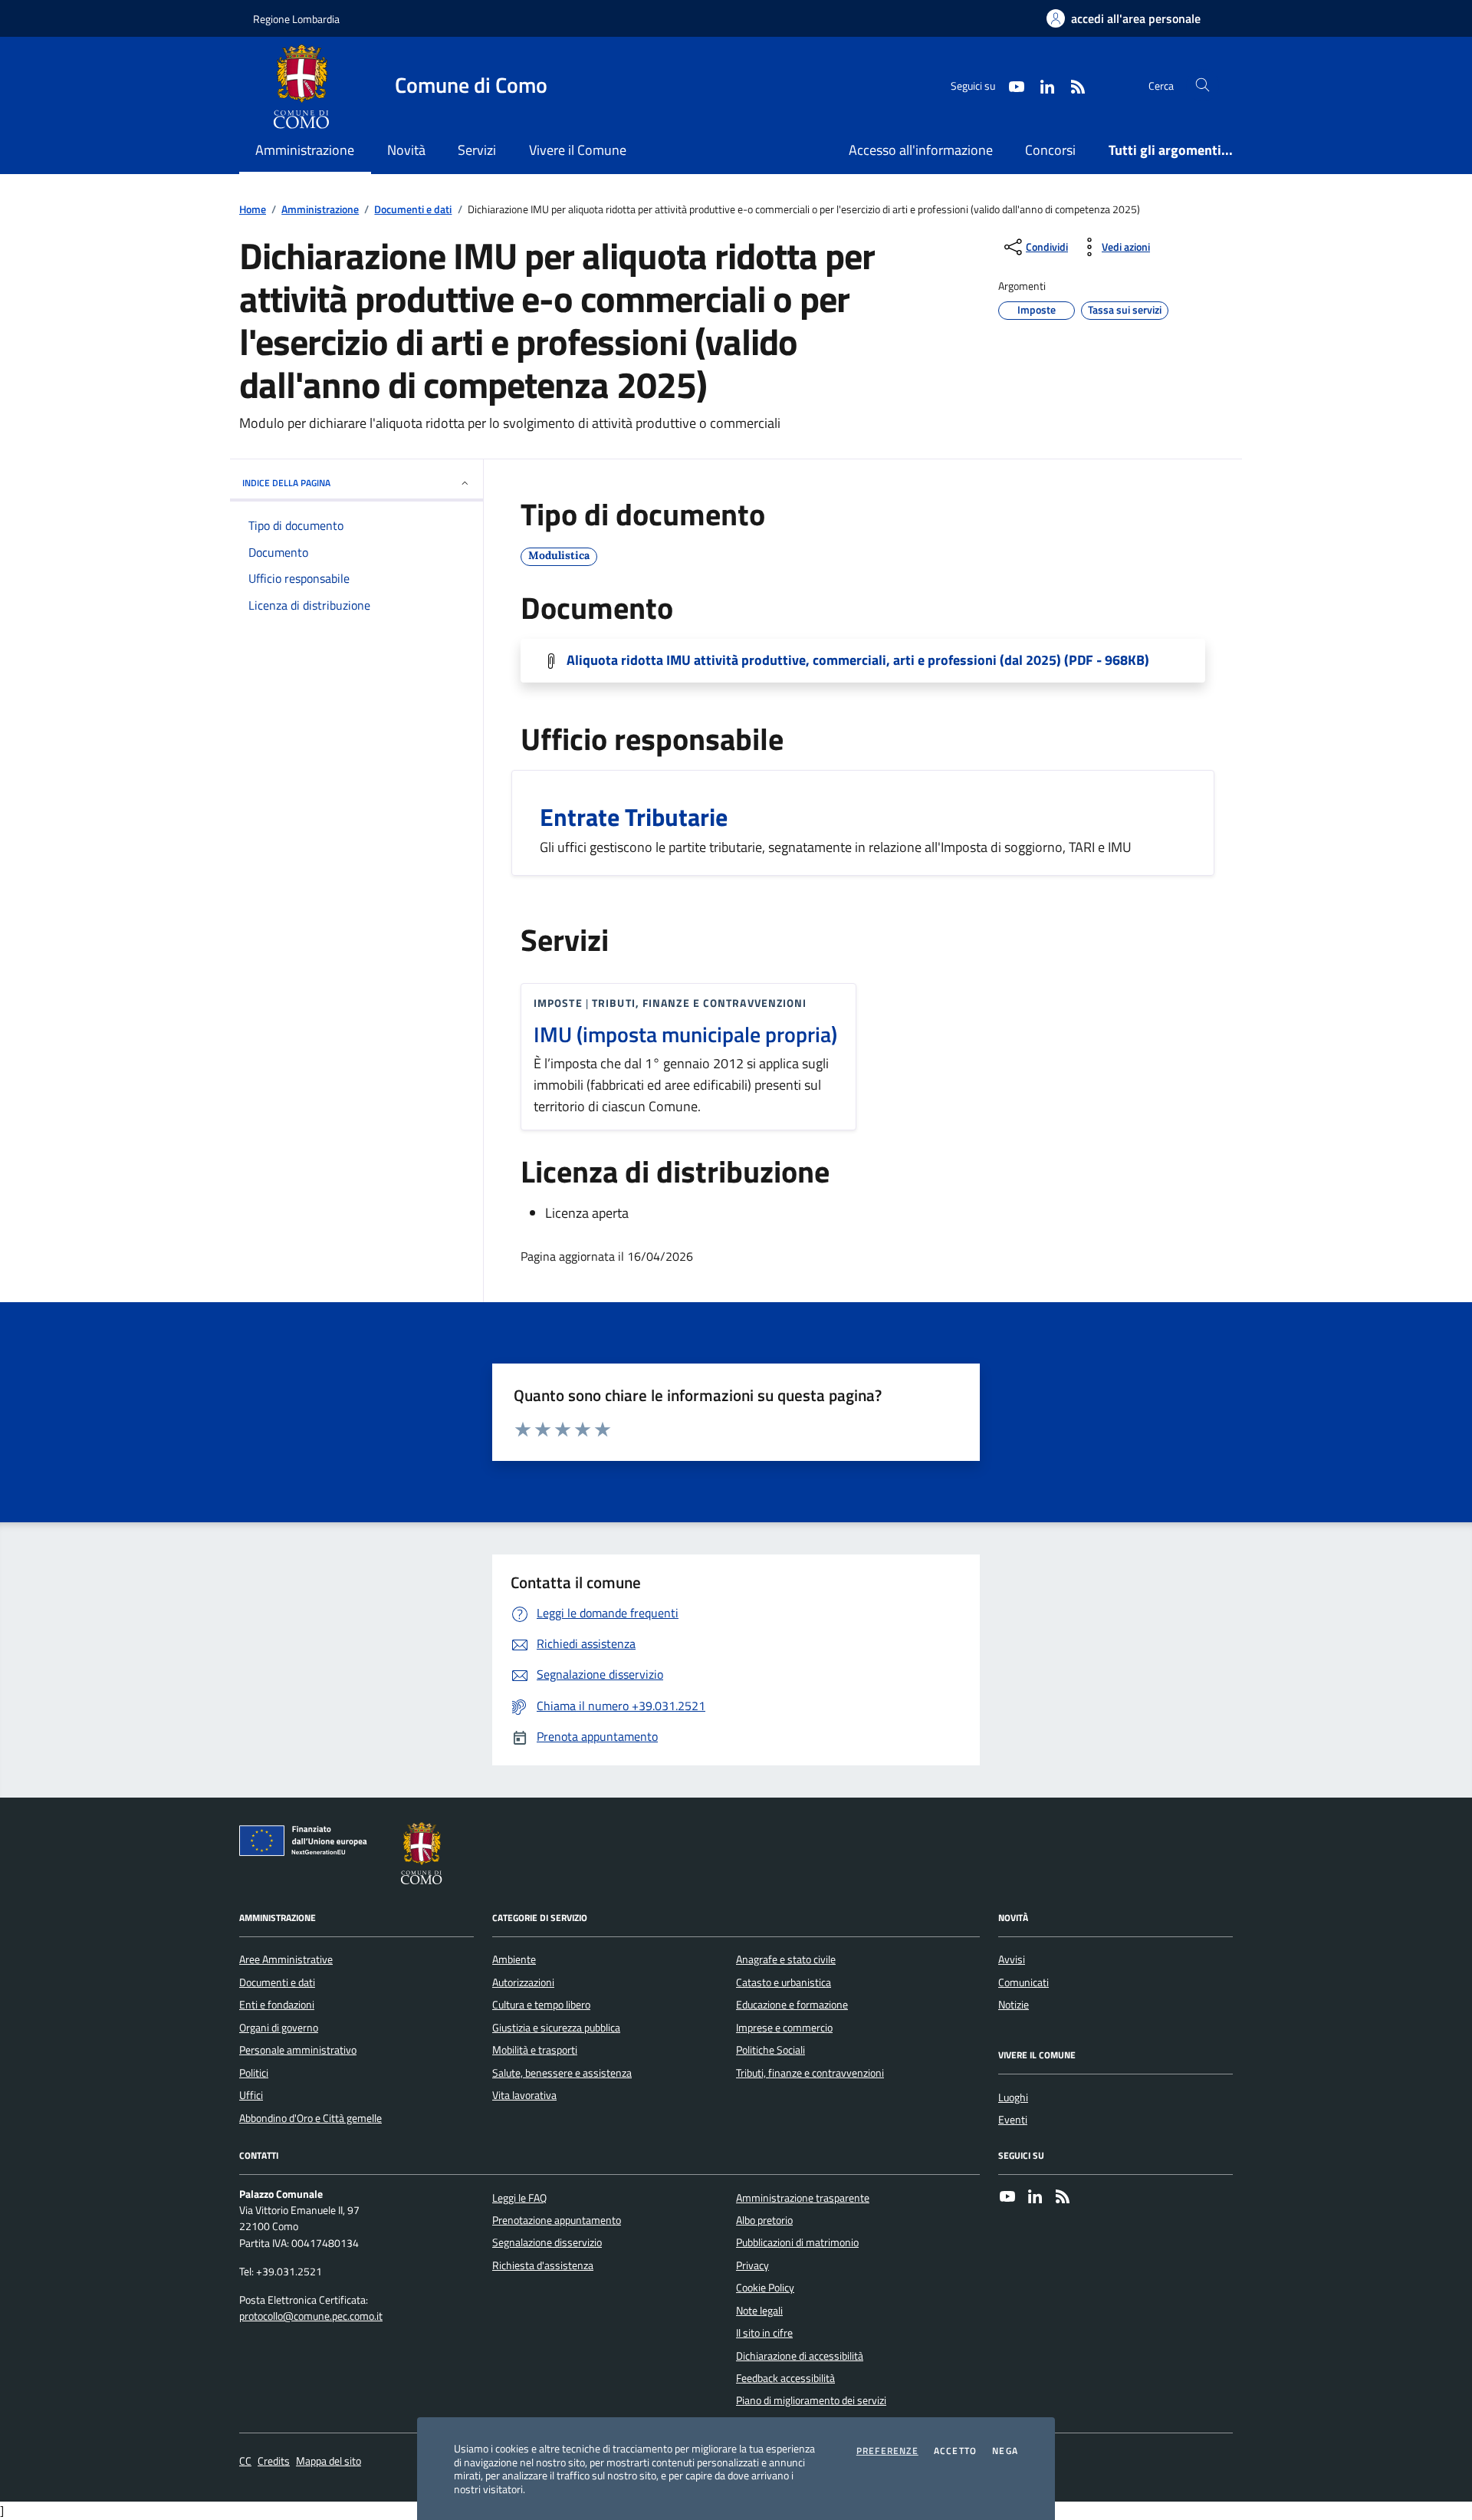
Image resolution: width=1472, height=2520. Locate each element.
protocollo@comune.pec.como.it (311, 2316)
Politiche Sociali (770, 2050)
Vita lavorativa (524, 2095)
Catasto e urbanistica (784, 1982)
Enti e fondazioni (277, 2005)
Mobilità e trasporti (535, 2050)
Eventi (1013, 2120)
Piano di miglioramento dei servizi (811, 2400)
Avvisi (1012, 1959)
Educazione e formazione (792, 2005)
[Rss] (1063, 2198)
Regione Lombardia (296, 19)
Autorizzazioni (523, 1982)
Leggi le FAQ (519, 2198)
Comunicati (1024, 1982)
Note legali (759, 2311)
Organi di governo (279, 2028)
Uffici (251, 2095)
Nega (1005, 2451)
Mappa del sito (329, 2461)
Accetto (955, 2451)
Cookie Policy (765, 2288)
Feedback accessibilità (785, 2378)
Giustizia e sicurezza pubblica (556, 2028)
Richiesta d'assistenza (543, 2265)
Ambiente (514, 1959)
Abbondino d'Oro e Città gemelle (310, 2118)
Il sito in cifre (764, 2333)
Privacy (752, 2265)
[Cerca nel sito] (1203, 86)
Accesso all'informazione (921, 150)
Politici (254, 2073)
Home (253, 210)
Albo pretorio (764, 2220)
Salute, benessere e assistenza (562, 2073)
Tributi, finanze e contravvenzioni (810, 2073)
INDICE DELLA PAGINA (286, 483)
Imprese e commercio (784, 2028)
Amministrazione (320, 210)
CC (245, 2461)
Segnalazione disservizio (547, 2242)
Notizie (1014, 2005)
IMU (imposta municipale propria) (685, 1035)
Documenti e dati (413, 210)
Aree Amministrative (286, 1959)
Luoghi (1013, 2097)
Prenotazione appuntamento (557, 2220)
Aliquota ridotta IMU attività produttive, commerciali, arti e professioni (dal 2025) (858, 660)
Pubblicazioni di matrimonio (797, 2242)
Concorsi (1050, 150)
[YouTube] (1007, 2198)
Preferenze (887, 2451)
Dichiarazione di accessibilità (800, 2356)
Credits (274, 2461)
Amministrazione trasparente (803, 2198)
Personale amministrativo (298, 2050)
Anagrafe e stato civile (786, 1959)
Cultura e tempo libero (541, 2005)
